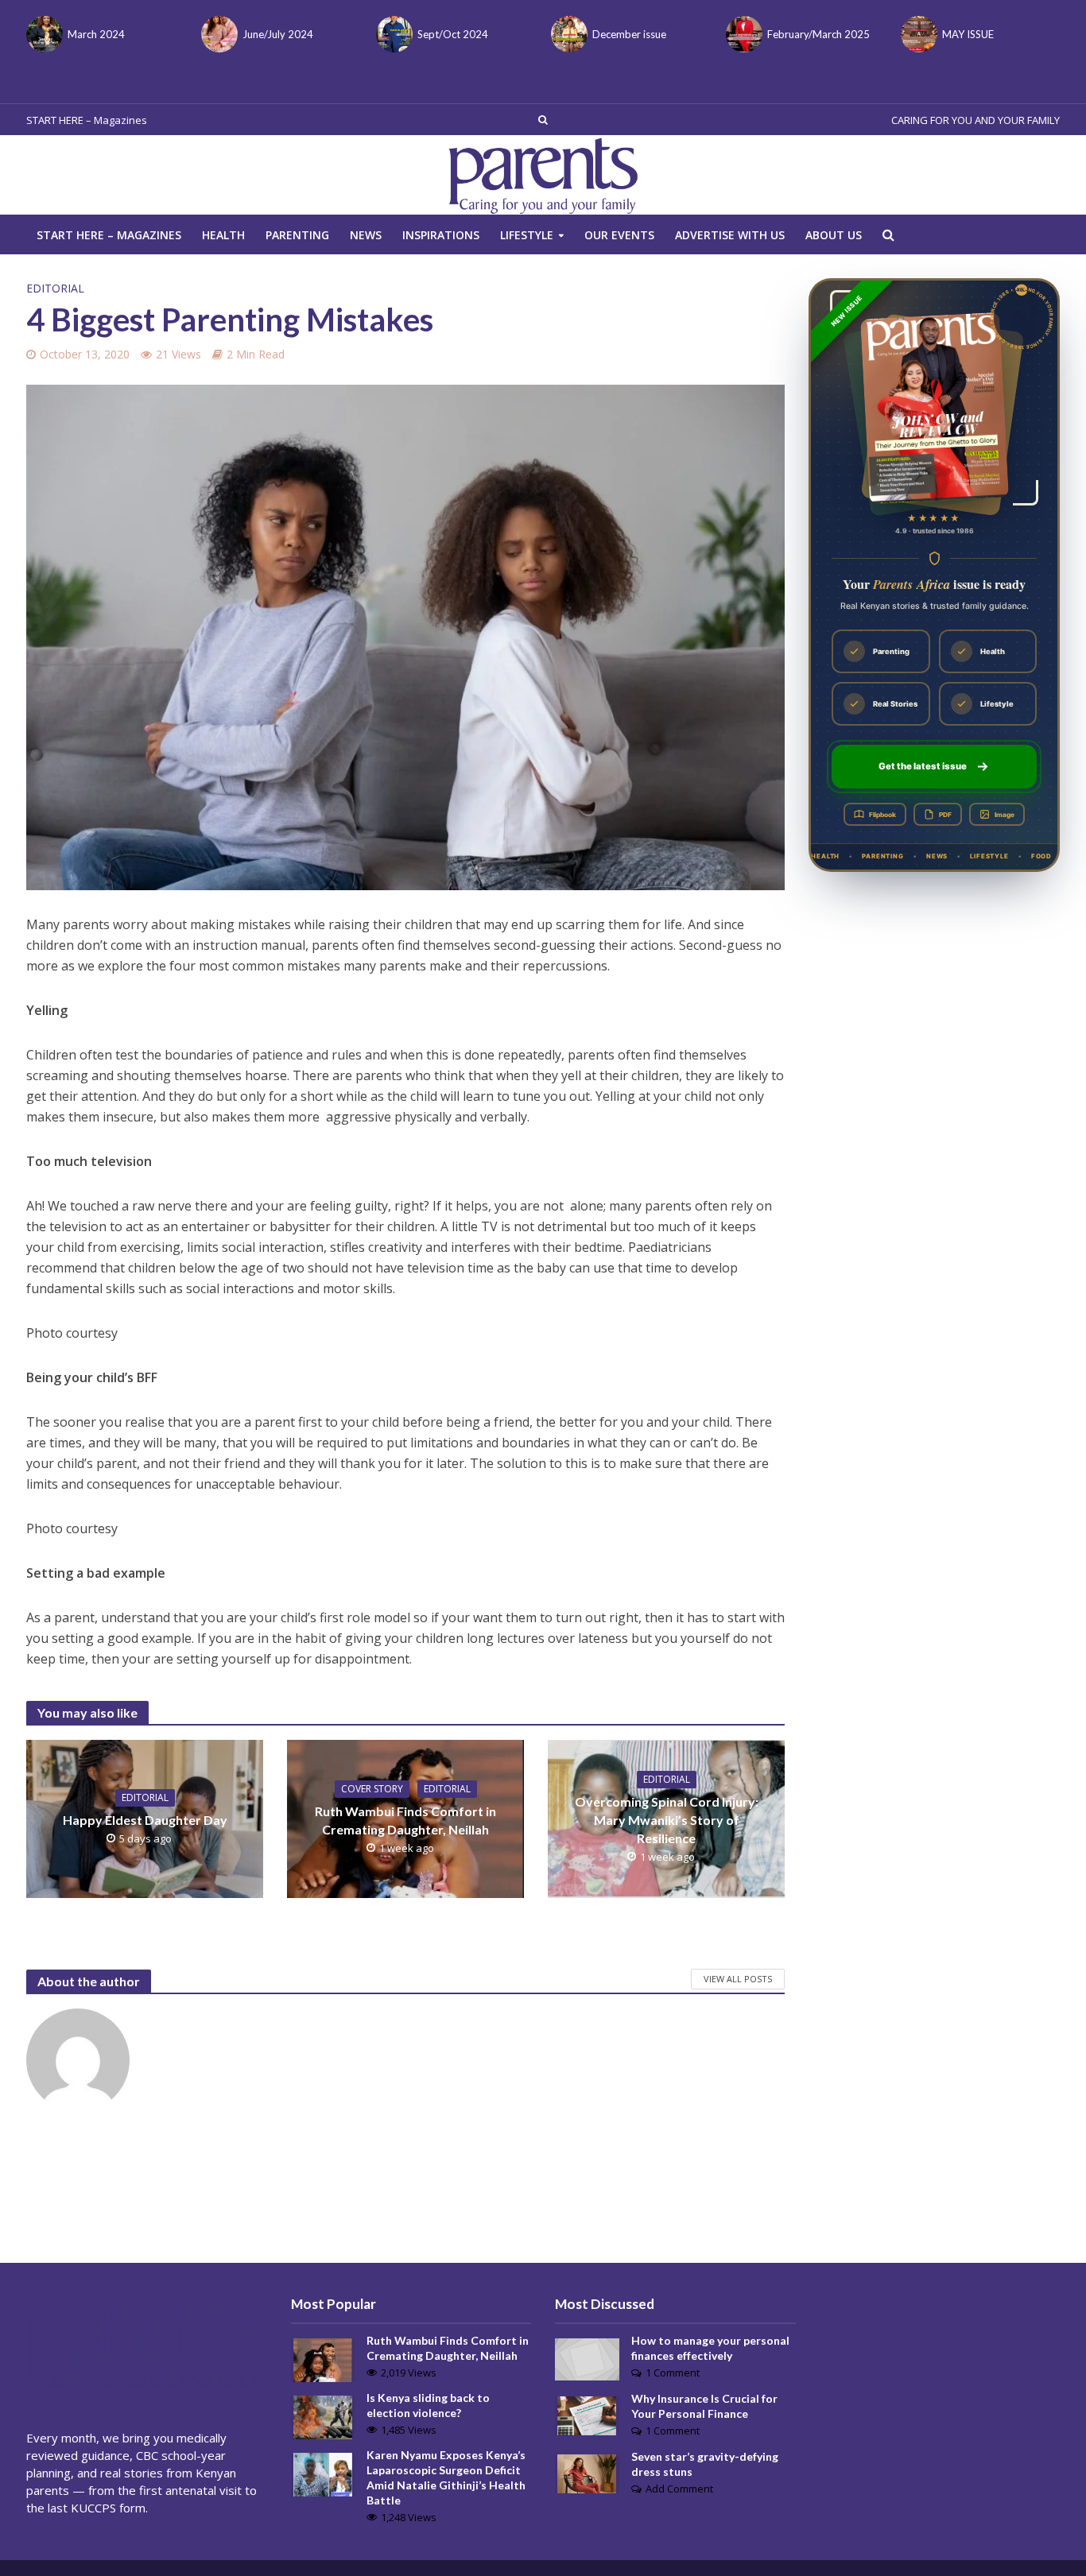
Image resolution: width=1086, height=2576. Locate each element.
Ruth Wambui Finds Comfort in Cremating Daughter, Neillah (405, 1820)
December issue (629, 34)
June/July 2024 (278, 34)
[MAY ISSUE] (917, 34)
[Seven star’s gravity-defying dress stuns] (587, 2472)
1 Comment (673, 2373)
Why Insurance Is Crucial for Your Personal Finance (704, 2406)
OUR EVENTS (619, 235)
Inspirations (441, 235)
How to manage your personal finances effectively (710, 2348)
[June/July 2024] (218, 34)
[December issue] (568, 34)
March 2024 (96, 34)
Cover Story (372, 1789)
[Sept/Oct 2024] (393, 34)
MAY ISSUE (968, 34)
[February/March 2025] (743, 34)
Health (223, 235)
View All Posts (738, 1979)
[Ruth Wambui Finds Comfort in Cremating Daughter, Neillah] (323, 2358)
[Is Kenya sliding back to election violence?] (323, 2415)
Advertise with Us (730, 235)
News (366, 235)
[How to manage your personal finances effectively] (587, 2358)
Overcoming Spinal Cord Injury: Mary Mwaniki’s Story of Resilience (667, 1820)
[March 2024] (43, 34)
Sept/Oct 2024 (453, 34)
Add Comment (679, 2489)
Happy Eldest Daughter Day (145, 1820)
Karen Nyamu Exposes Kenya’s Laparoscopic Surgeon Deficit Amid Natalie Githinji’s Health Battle (446, 2477)
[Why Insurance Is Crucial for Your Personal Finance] (587, 2414)
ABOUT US (834, 235)
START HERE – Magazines (87, 120)
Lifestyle (527, 235)
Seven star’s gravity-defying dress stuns (705, 2464)
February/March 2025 (818, 34)
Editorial (55, 288)
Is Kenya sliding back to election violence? (428, 2405)
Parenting (297, 235)
